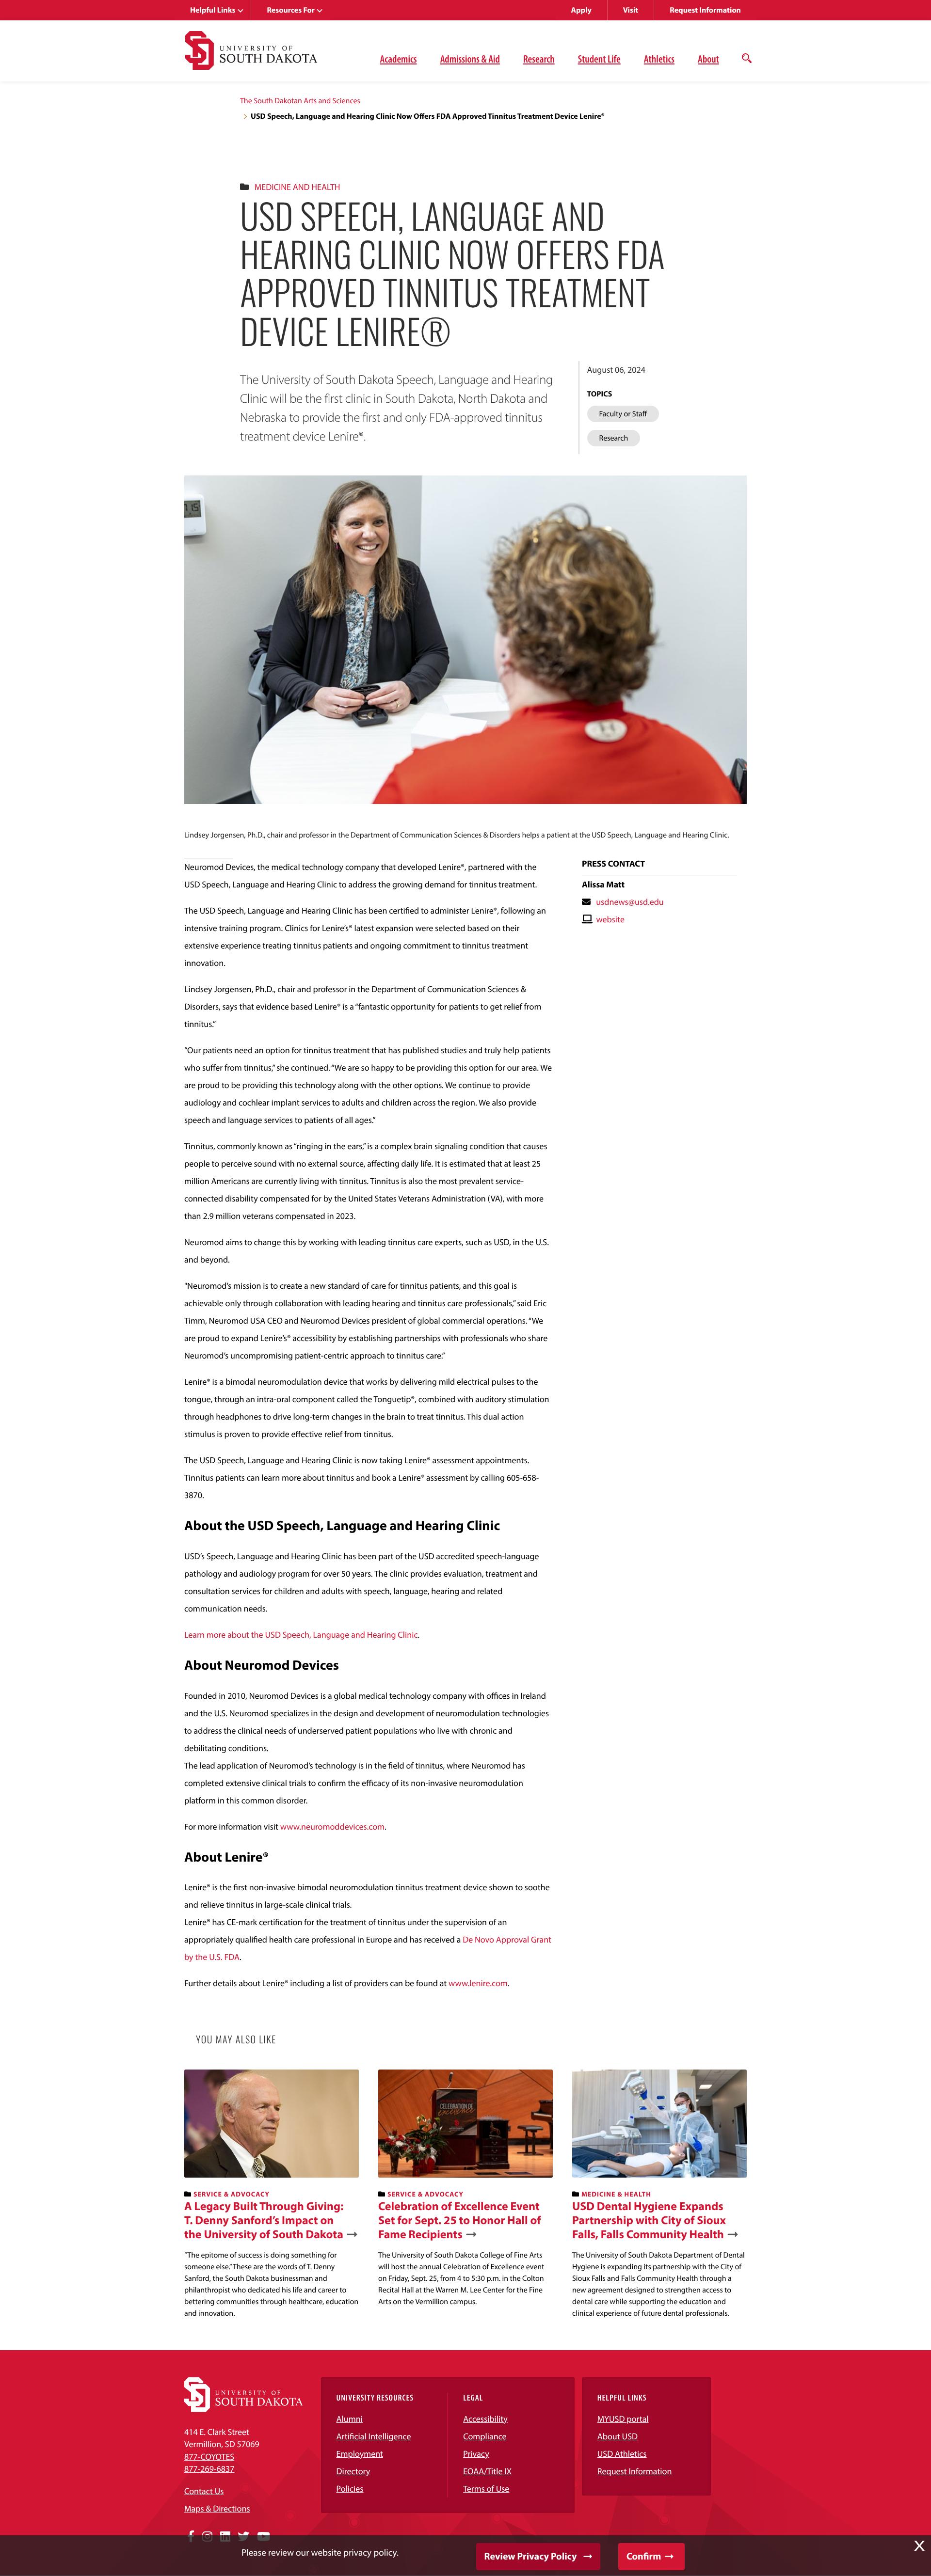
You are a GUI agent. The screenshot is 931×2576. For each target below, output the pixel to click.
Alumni (350, 2419)
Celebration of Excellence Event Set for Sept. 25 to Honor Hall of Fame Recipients (459, 2220)
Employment (360, 2454)
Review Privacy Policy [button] (531, 2556)
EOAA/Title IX (487, 2471)
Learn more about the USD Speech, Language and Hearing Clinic (301, 1635)
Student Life (599, 59)
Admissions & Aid (470, 59)
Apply (581, 10)
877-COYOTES (209, 2457)
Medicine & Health (616, 2194)
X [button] (919, 2546)
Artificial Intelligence (374, 2436)
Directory (353, 2471)
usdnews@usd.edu (630, 902)
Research (539, 59)
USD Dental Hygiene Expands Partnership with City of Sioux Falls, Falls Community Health (649, 2220)
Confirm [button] (644, 2556)
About (708, 59)
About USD (618, 2436)
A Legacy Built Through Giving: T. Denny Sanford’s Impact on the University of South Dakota (264, 2220)
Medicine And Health (297, 187)
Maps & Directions (217, 2508)
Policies (350, 2489)
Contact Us (204, 2491)
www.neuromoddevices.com (332, 1826)
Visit (631, 10)
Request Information (705, 10)
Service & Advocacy (232, 2194)
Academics (399, 59)
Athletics (659, 59)
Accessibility (485, 2419)
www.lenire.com (478, 1983)
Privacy (476, 2454)
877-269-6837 (209, 2469)
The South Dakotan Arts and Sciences (300, 101)
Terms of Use (486, 2489)
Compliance (485, 2436)
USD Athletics (622, 2454)
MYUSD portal (623, 2419)
